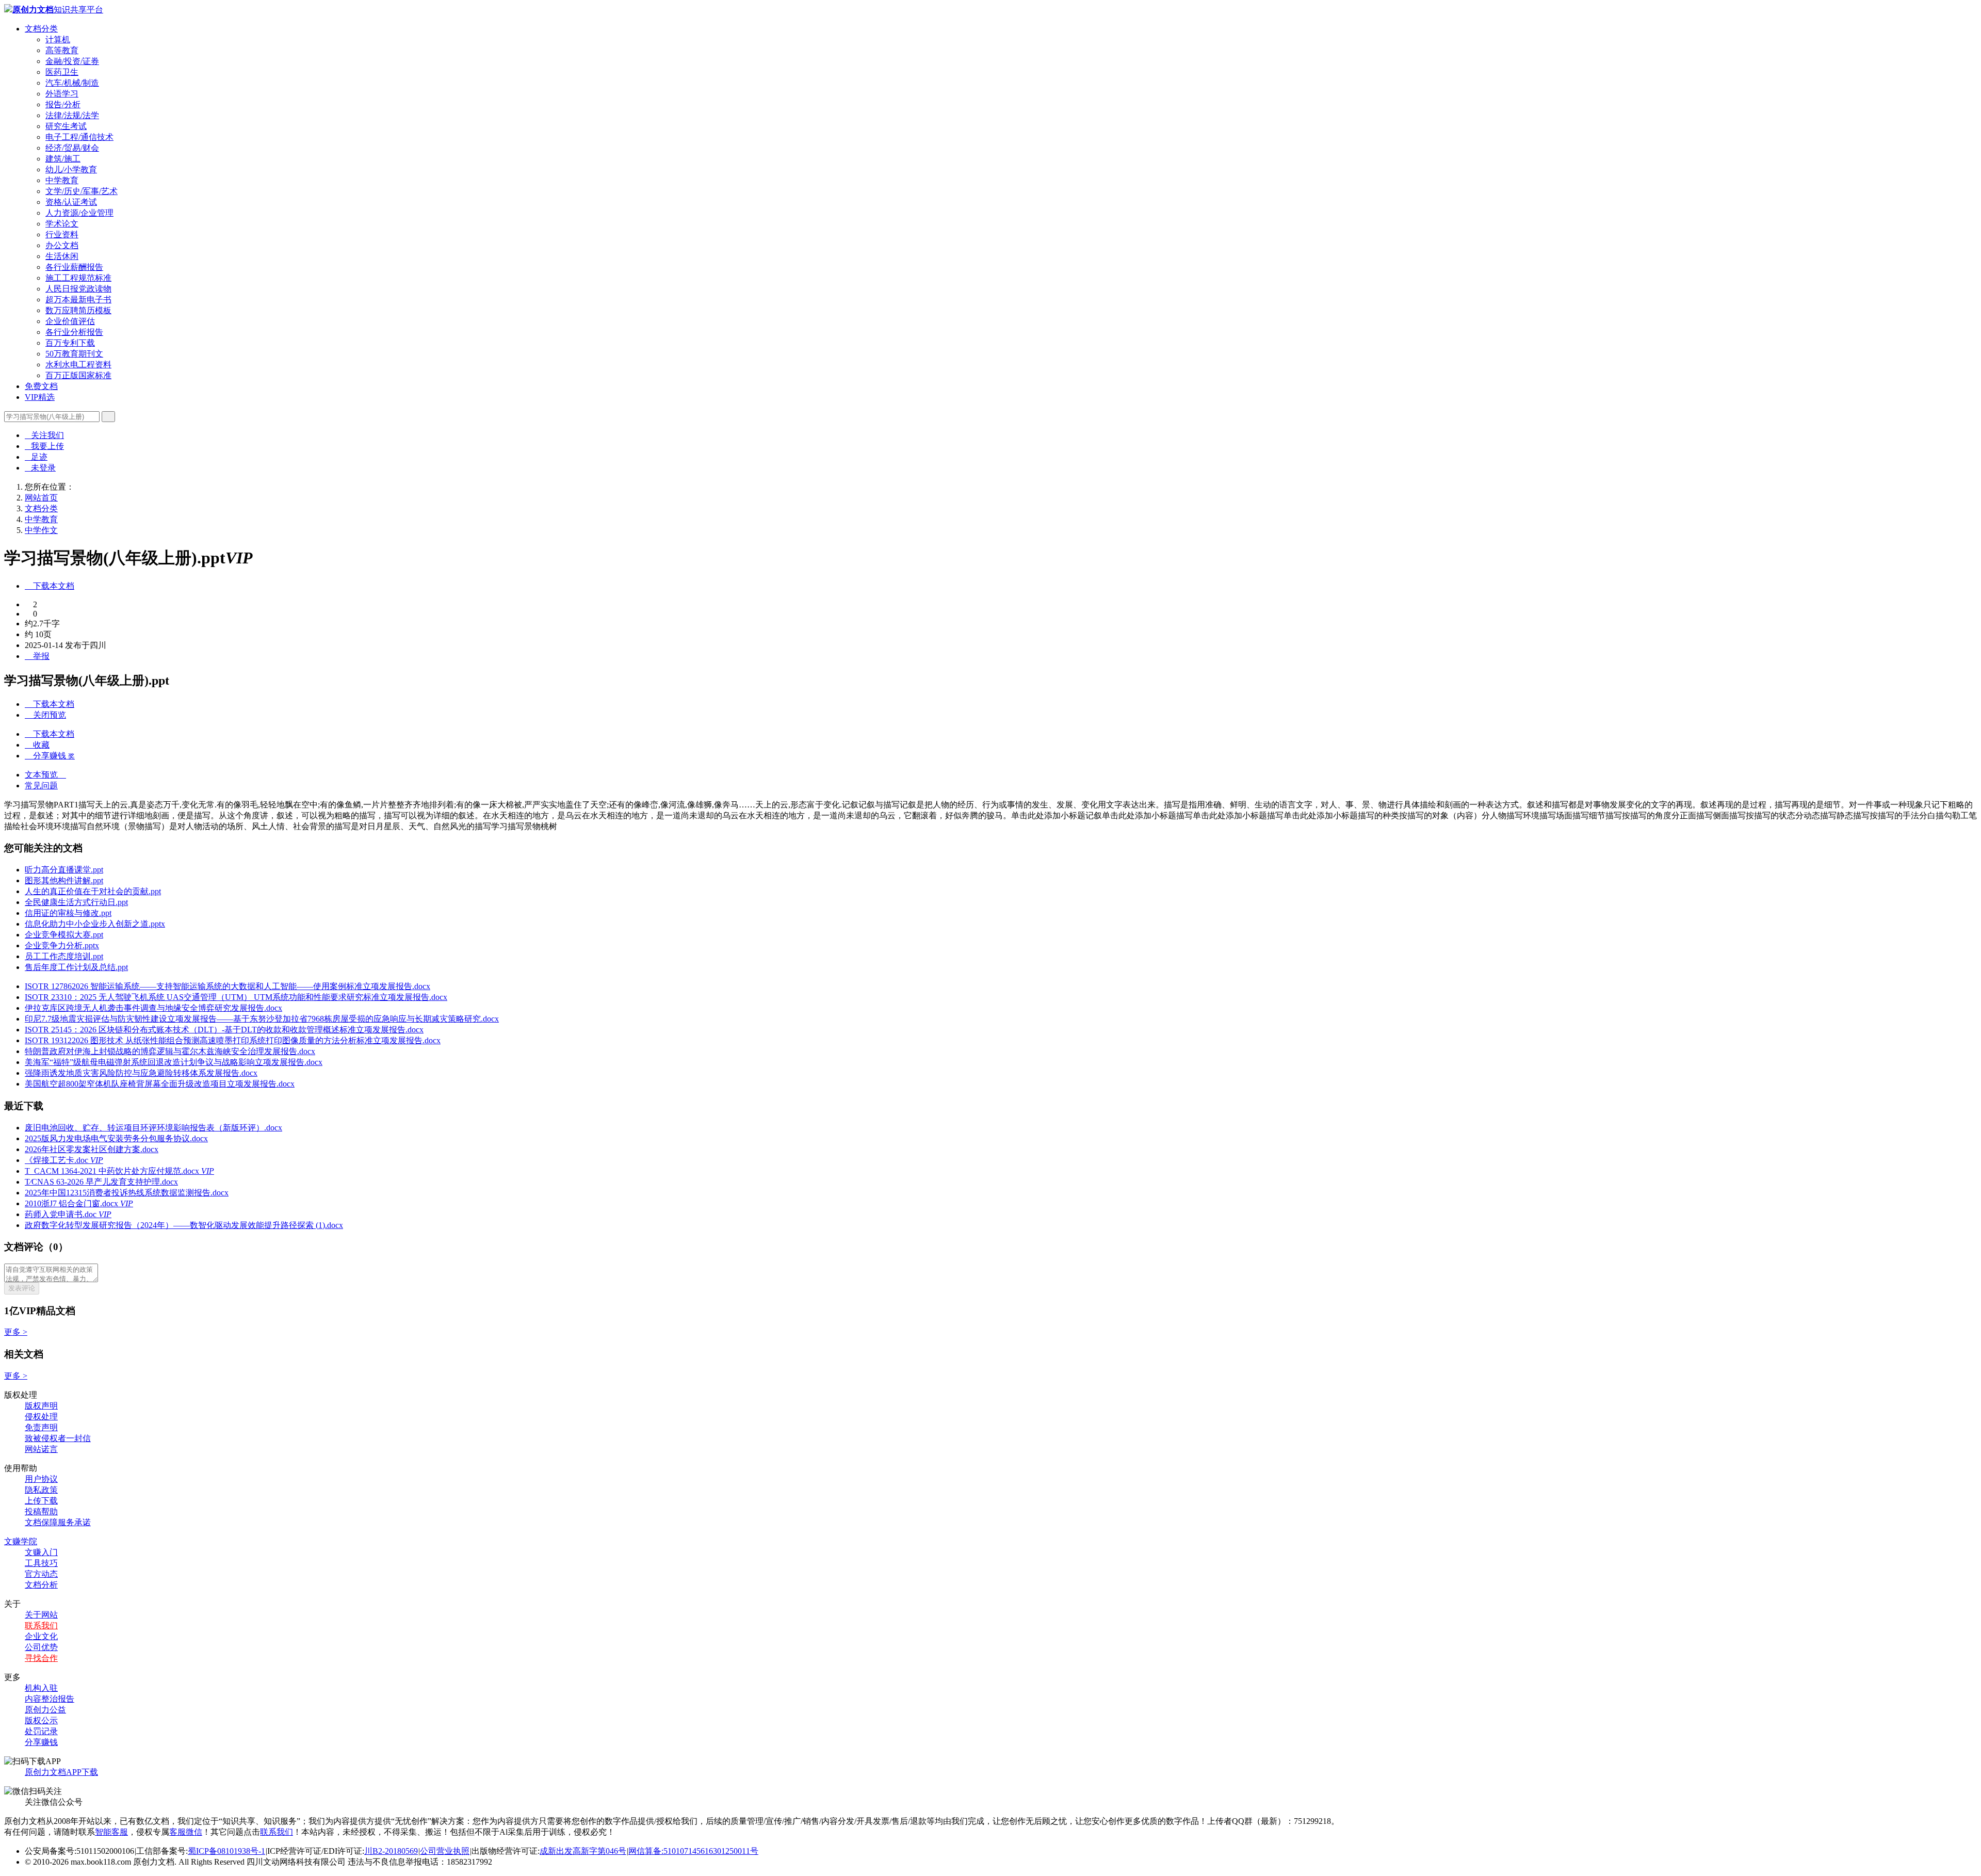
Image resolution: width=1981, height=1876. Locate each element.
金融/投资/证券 (72, 61)
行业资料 (62, 234)
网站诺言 (41, 1449)
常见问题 (41, 786)
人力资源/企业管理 (79, 213)
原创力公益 (45, 1710)
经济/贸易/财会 (72, 148)
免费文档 (41, 386)
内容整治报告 (50, 1699)
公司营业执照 (445, 1851)
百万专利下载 (70, 343)
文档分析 (41, 1585)
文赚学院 (21, 1541)
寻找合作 (41, 1658)
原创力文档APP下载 (61, 1772)
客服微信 (186, 1832)
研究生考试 (66, 126)
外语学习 (62, 94)
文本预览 (45, 775)
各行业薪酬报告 (74, 267)
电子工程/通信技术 (79, 137)
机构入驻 (41, 1688)
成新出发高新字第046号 (583, 1851)
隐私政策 (41, 1490)
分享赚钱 (41, 1742)
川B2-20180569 (391, 1851)
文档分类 (41, 29)
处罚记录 (41, 1731)
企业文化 (41, 1636)
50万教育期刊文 (74, 354)
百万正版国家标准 (78, 375)
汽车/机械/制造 (72, 83)
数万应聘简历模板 (78, 310)
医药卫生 (62, 72)
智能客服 (111, 1832)
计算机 (58, 39)
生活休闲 (62, 256)
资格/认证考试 (71, 202)
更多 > (16, 1332)
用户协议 (41, 1479)
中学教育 (62, 180)
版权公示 (41, 1720)
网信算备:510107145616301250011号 (693, 1851)
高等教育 (62, 50)
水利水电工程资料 (78, 365)
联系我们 (41, 1626)
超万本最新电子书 (78, 300)
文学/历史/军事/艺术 (82, 191)
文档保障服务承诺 (58, 1522)
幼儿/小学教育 (71, 169)
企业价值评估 (70, 321)
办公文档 (62, 245)
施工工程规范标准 (78, 278)
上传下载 (41, 1501)
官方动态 (41, 1574)
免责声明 (41, 1427)
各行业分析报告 (74, 332)
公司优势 (41, 1647)
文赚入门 (41, 1552)
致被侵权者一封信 (58, 1438)
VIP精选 (40, 397)
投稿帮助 (41, 1511)
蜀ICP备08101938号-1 (226, 1851)
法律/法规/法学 (72, 115)
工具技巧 (41, 1563)
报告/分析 (63, 104)
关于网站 (41, 1615)
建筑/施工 (63, 159)
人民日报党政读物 (78, 289)
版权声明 (41, 1406)
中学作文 (41, 530)
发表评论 (22, 1288)
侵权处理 (41, 1417)
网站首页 (41, 498)
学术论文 (62, 224)
